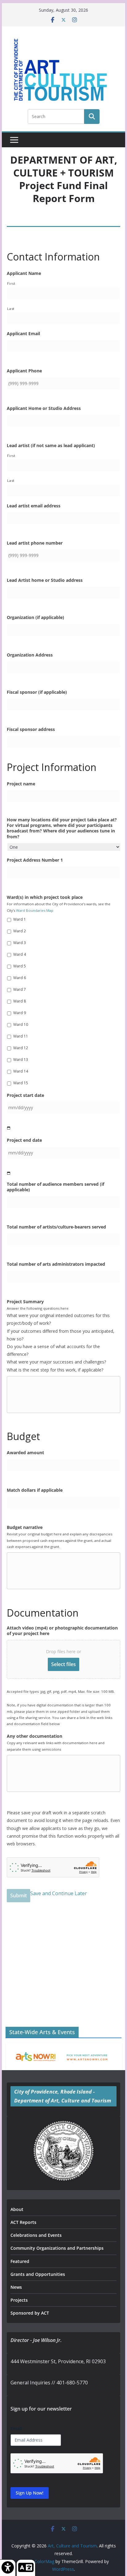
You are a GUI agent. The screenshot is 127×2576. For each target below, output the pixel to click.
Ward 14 (21, 1071)
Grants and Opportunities (38, 2274)
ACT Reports (23, 2222)
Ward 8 (20, 1001)
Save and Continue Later (59, 1893)
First (11, 283)
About (17, 2209)
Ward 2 (20, 931)
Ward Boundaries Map (35, 910)
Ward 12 (21, 1048)
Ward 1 (20, 919)
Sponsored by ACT (30, 2313)
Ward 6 (20, 978)
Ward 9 (20, 1013)
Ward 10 (21, 1024)
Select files (63, 1664)
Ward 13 (21, 1060)
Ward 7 (20, 989)
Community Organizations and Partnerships (57, 2248)
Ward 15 (21, 1083)
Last (11, 309)
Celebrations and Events (36, 2235)
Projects (19, 2300)
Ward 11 (21, 1036)
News (16, 2287)
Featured (20, 2261)
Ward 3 (20, 943)
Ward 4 (20, 954)
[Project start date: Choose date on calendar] (9, 1128)
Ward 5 (20, 966)
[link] (8, 2568)
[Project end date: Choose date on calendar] (9, 1173)
